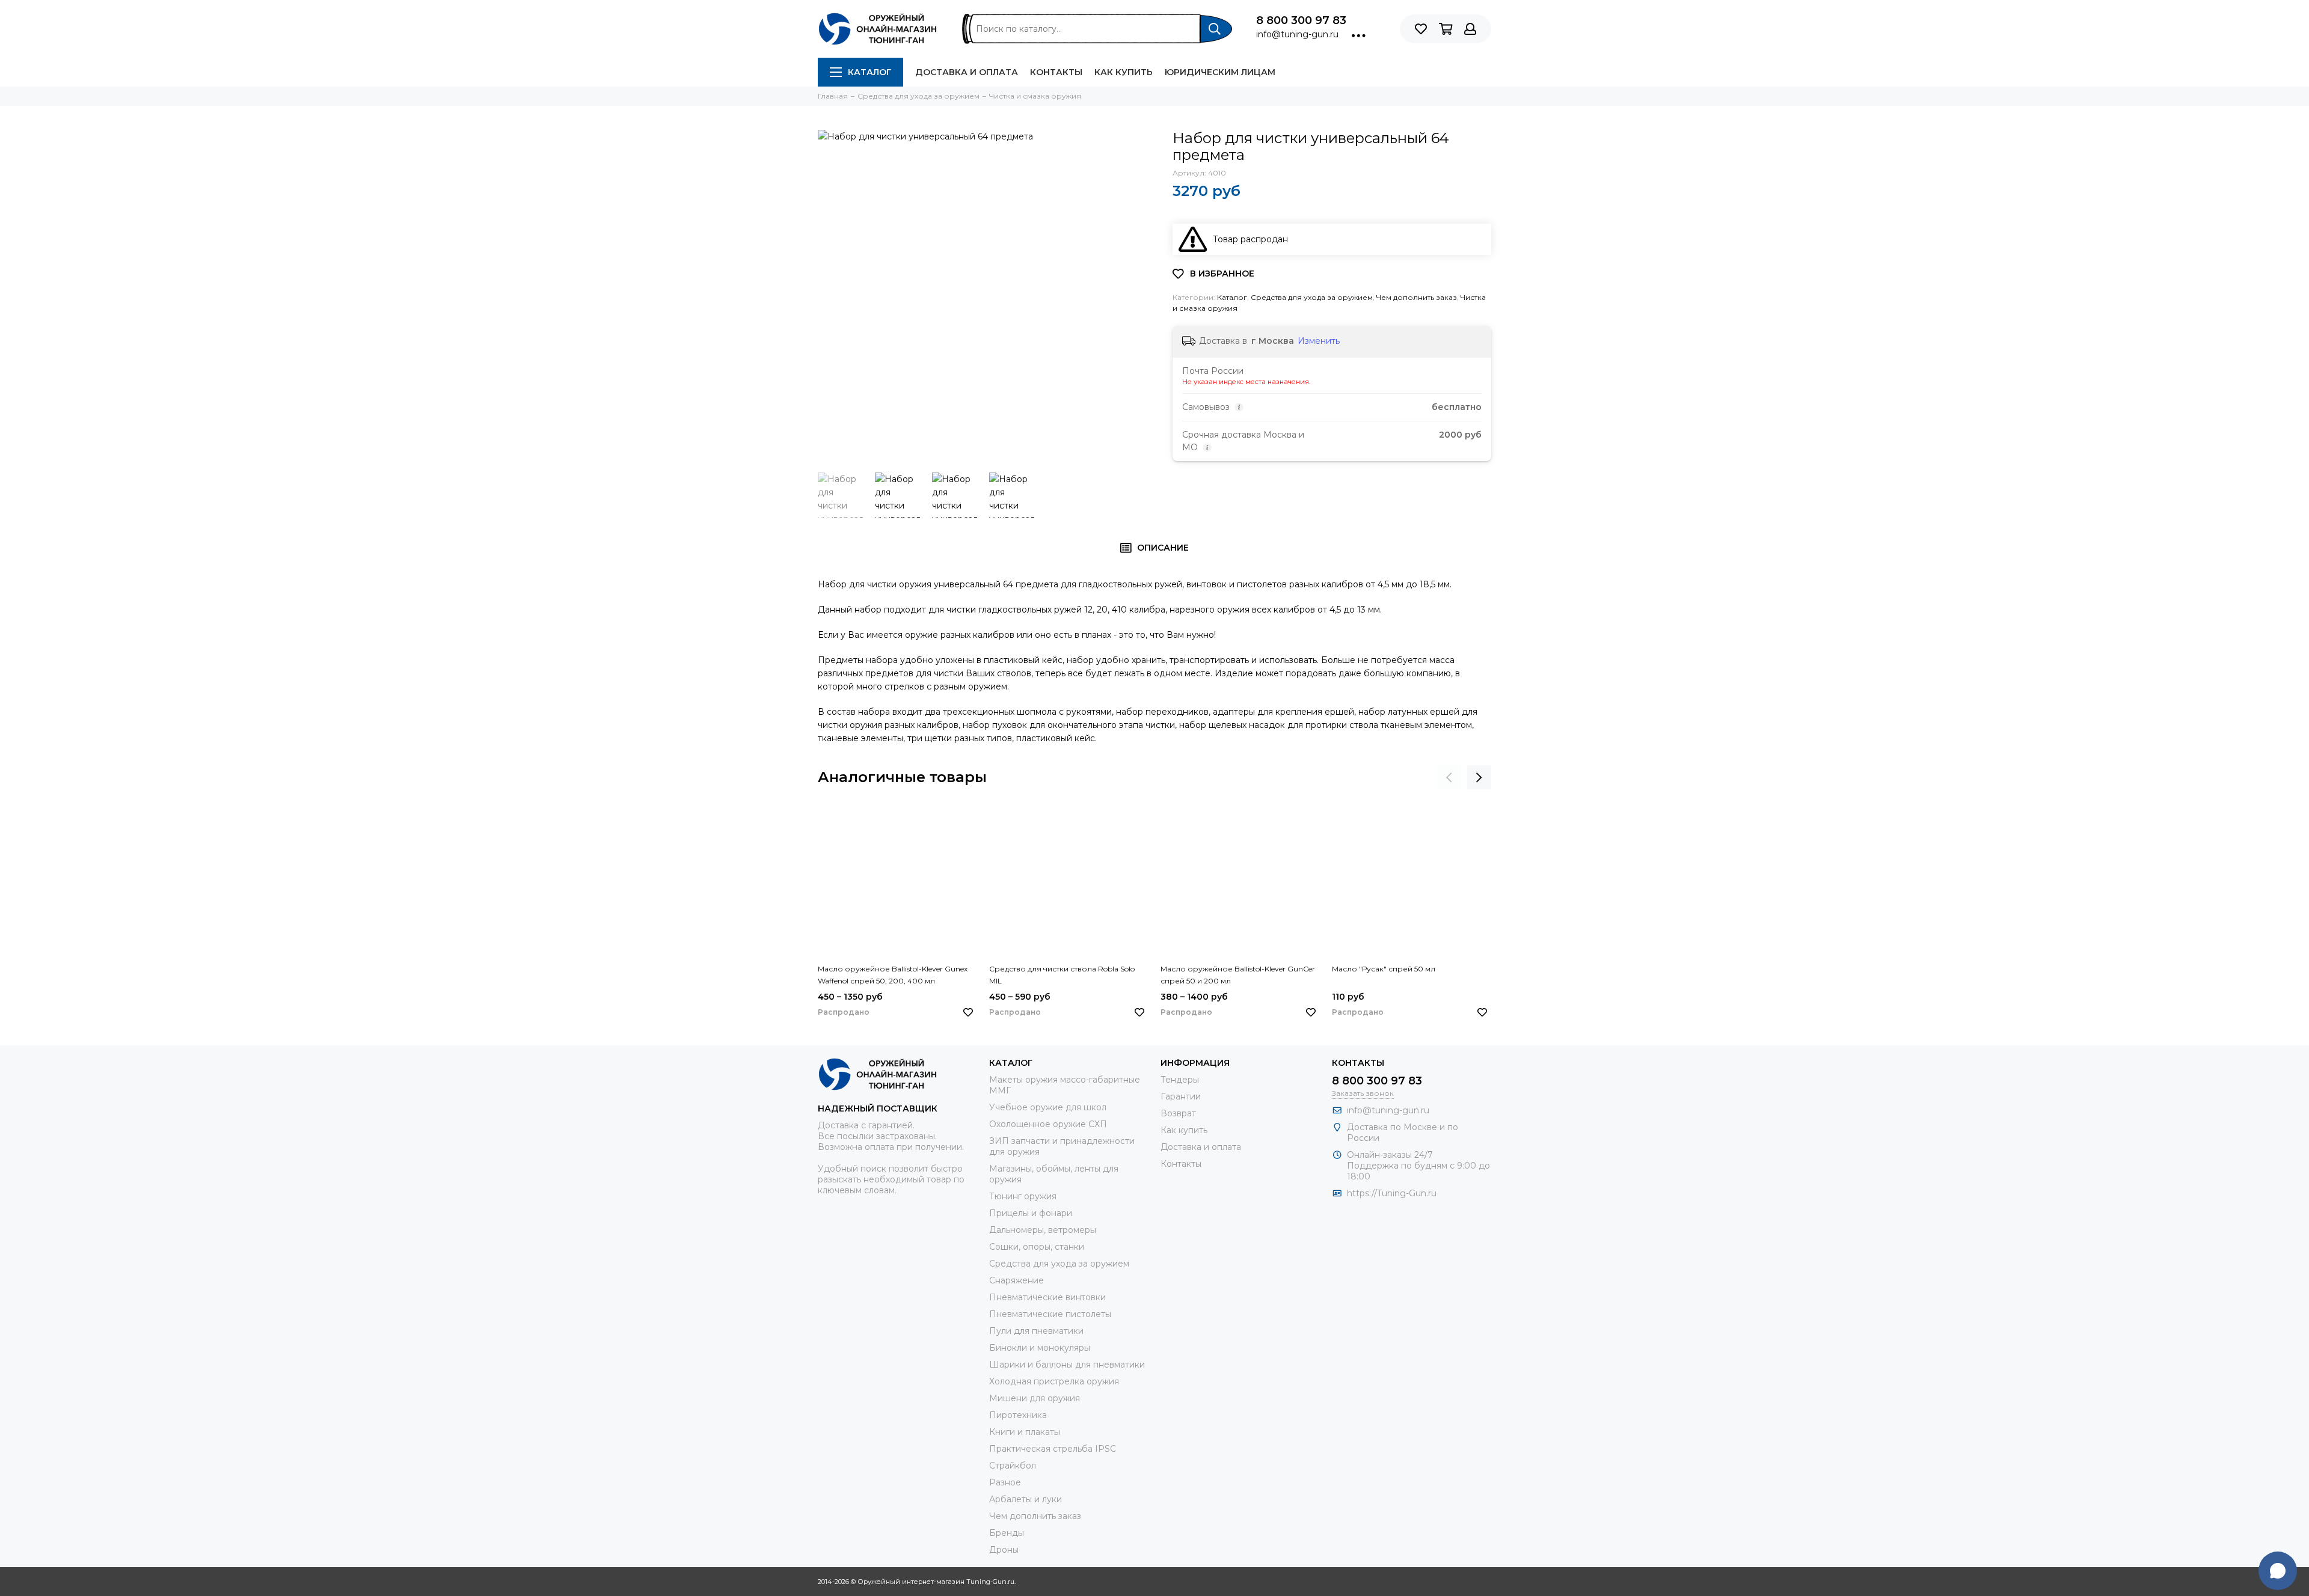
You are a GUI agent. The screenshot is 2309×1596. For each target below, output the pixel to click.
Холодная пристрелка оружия (1054, 1381)
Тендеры (1180, 1080)
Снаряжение (1017, 1280)
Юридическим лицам (1220, 72)
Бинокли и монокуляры (1040, 1348)
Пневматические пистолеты (1050, 1314)
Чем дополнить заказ (1417, 297)
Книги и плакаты (1025, 1432)
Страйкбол (1013, 1466)
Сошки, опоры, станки (1037, 1247)
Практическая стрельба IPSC (1053, 1449)
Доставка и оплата (967, 72)
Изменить (1319, 341)
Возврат (1178, 1113)
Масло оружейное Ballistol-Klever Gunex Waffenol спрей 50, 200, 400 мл (893, 975)
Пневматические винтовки (1047, 1297)
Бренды (1007, 1533)
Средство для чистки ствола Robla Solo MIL (1062, 975)
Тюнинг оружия (1023, 1196)
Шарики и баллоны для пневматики (1067, 1365)
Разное (1005, 1482)
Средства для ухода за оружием (1312, 297)
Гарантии (1181, 1096)
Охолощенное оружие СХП (1048, 1124)
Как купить (1124, 72)
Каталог (869, 72)
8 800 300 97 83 (1301, 20)
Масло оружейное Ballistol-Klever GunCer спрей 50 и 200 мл (1238, 975)
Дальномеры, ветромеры (1043, 1230)
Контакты (1056, 72)
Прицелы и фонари (1031, 1213)
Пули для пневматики (1036, 1331)
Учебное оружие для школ (1048, 1107)
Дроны (1004, 1550)
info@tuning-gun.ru (1297, 34)
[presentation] (1449, 777)
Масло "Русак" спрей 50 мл (1384, 969)
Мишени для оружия (1035, 1398)
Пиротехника (1018, 1415)
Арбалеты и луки (1026, 1499)
